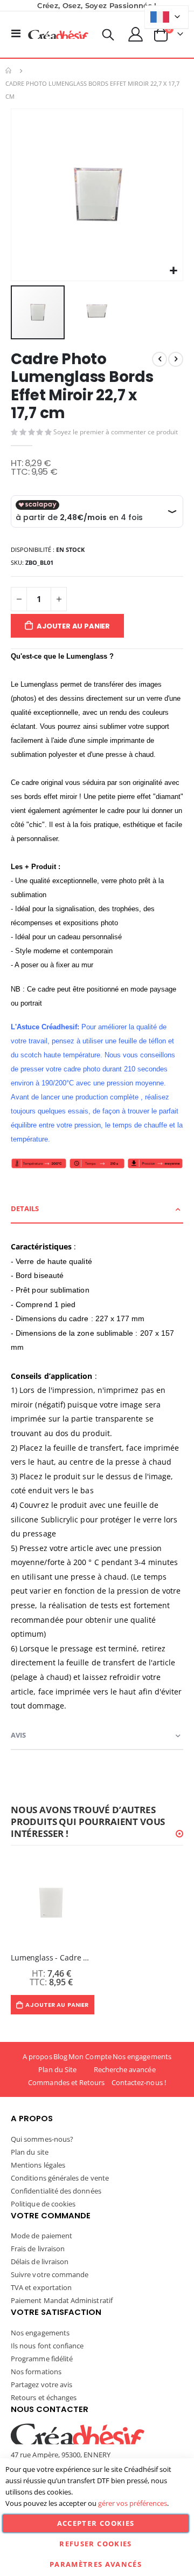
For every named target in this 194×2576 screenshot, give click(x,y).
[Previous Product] (160, 359)
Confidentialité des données (56, 2191)
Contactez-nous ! (139, 2082)
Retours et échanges (44, 2397)
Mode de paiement (41, 2236)
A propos (37, 2056)
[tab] (97, 1209)
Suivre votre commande (50, 2274)
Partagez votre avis (41, 2384)
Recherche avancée (125, 2069)
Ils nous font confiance (47, 2346)
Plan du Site (57, 2069)
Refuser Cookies (95, 2544)
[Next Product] (176, 359)
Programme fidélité (42, 2359)
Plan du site (30, 2152)
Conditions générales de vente (60, 2178)
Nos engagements (142, 2056)
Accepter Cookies (96, 2523)
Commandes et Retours (66, 2082)
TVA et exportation (41, 2287)
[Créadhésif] (58, 35)
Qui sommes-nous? (42, 2139)
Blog (60, 2056)
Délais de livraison (40, 2261)
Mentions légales (38, 2165)
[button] (173, 271)
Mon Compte (90, 2056)
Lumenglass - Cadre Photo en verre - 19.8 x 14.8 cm (51, 1958)
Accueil (9, 71)
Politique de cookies (43, 2204)
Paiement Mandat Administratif (62, 2300)
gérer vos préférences (133, 2503)
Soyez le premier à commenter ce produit (116, 432)
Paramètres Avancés (96, 2564)
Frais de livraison (38, 2249)
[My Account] (136, 34)
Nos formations (36, 2372)
